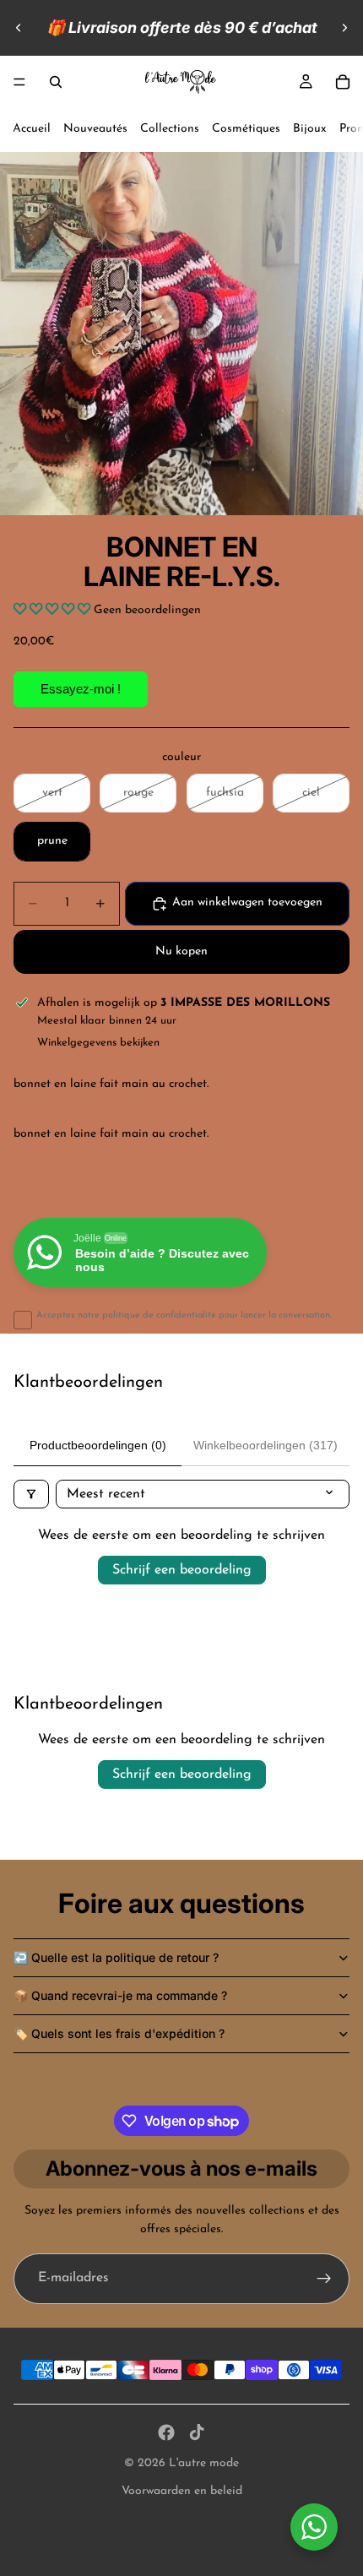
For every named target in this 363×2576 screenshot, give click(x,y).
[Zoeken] (56, 82)
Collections (170, 129)
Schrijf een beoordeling (182, 1570)
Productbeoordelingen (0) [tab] (98, 1445)
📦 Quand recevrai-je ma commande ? (120, 1995)
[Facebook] (166, 2432)
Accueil (32, 129)
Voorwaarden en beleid (182, 2491)
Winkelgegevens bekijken (98, 1043)
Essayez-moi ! (81, 689)
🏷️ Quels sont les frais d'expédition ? (119, 2033)
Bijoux (310, 129)
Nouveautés (95, 129)
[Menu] (19, 82)
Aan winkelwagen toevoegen (247, 902)
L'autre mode (204, 2463)
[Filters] (31, 1494)
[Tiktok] (197, 2432)
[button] (54, 610)
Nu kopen (181, 951)
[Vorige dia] (19, 28)
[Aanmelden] (324, 2279)
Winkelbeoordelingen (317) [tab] (265, 1445)
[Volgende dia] (344, 28)
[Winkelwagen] (343, 82)
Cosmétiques (246, 129)
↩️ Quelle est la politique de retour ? (116, 1957)
